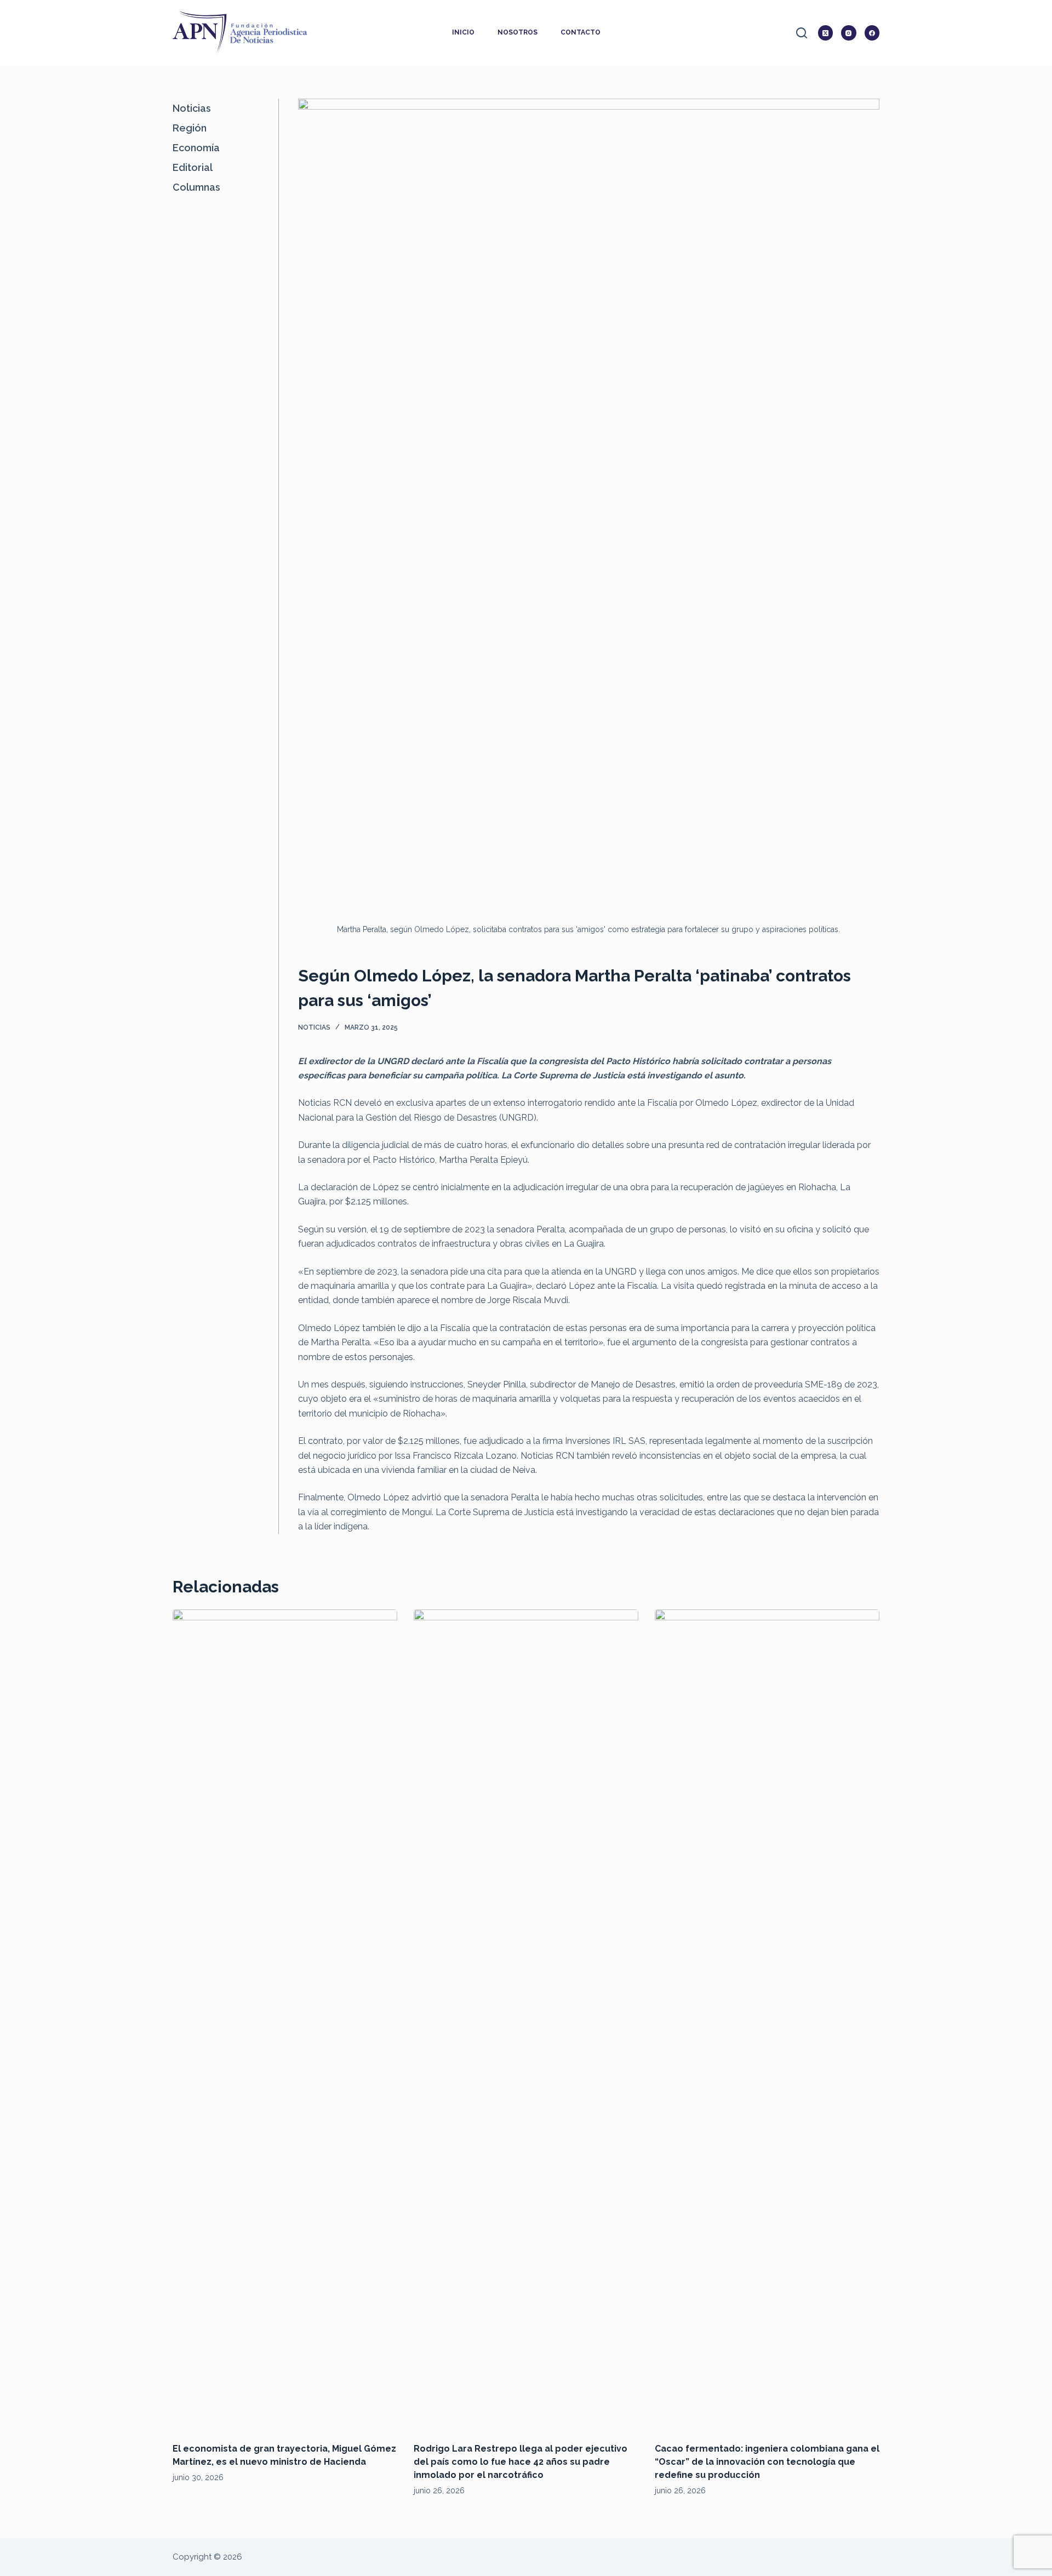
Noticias (314, 1027)
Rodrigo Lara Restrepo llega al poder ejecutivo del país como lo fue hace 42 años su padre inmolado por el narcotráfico (521, 2462)
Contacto (581, 32)
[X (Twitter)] (826, 33)
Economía (196, 148)
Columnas (196, 187)
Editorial (193, 167)
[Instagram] (849, 33)
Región (190, 128)
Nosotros (518, 32)
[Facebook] (872, 33)
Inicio (463, 32)
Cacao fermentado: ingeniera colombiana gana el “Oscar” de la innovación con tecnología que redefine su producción (767, 2462)
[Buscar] (802, 33)
